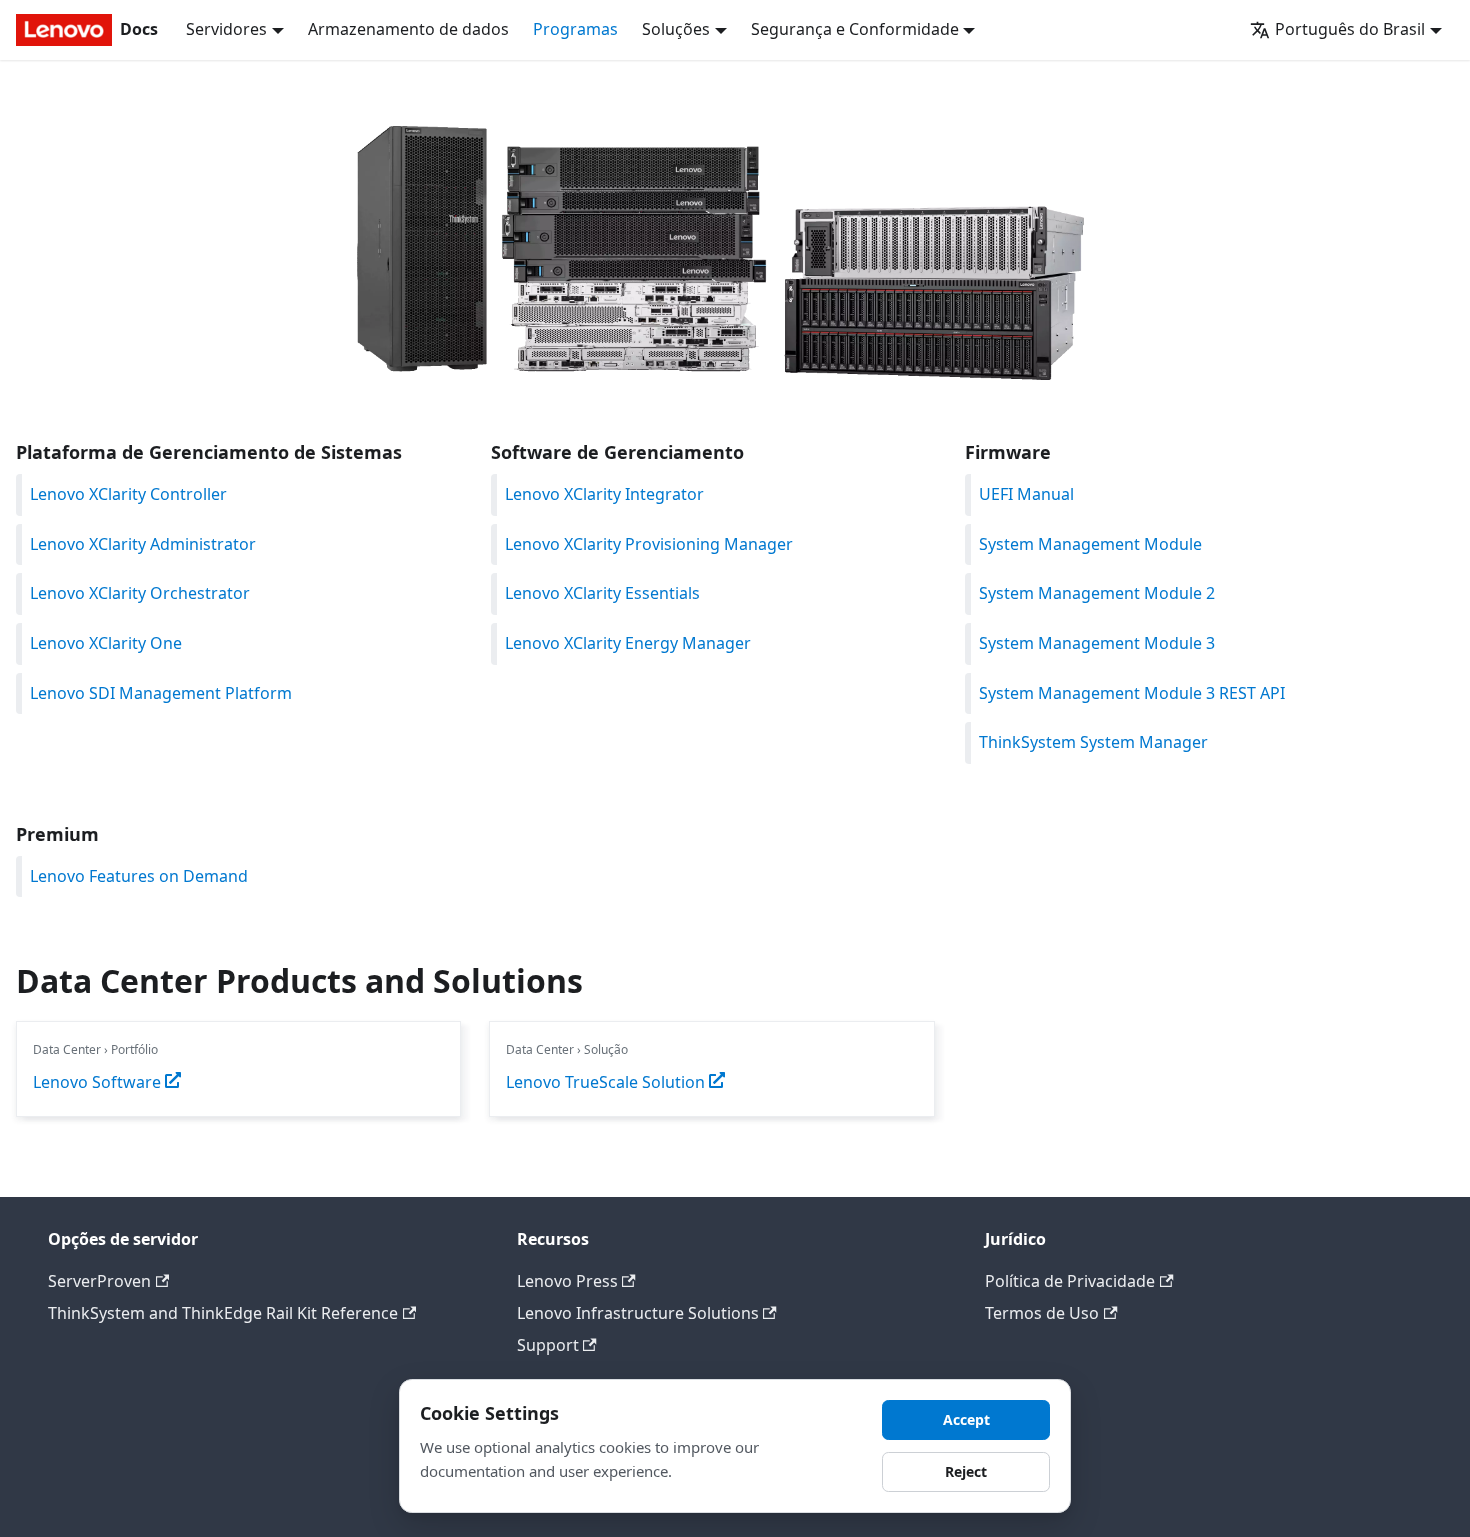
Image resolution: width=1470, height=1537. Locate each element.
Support (548, 1345)
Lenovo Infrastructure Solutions (638, 1313)
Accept (966, 1419)
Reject (966, 1471)
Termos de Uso (1042, 1313)
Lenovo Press (567, 1281)
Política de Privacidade (1070, 1281)
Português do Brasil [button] (1350, 29)
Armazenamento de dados (408, 29)
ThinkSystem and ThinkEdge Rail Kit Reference (223, 1313)
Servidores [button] (226, 29)
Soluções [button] (676, 29)
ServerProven (99, 1281)
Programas (575, 29)
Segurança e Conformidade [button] (855, 29)
